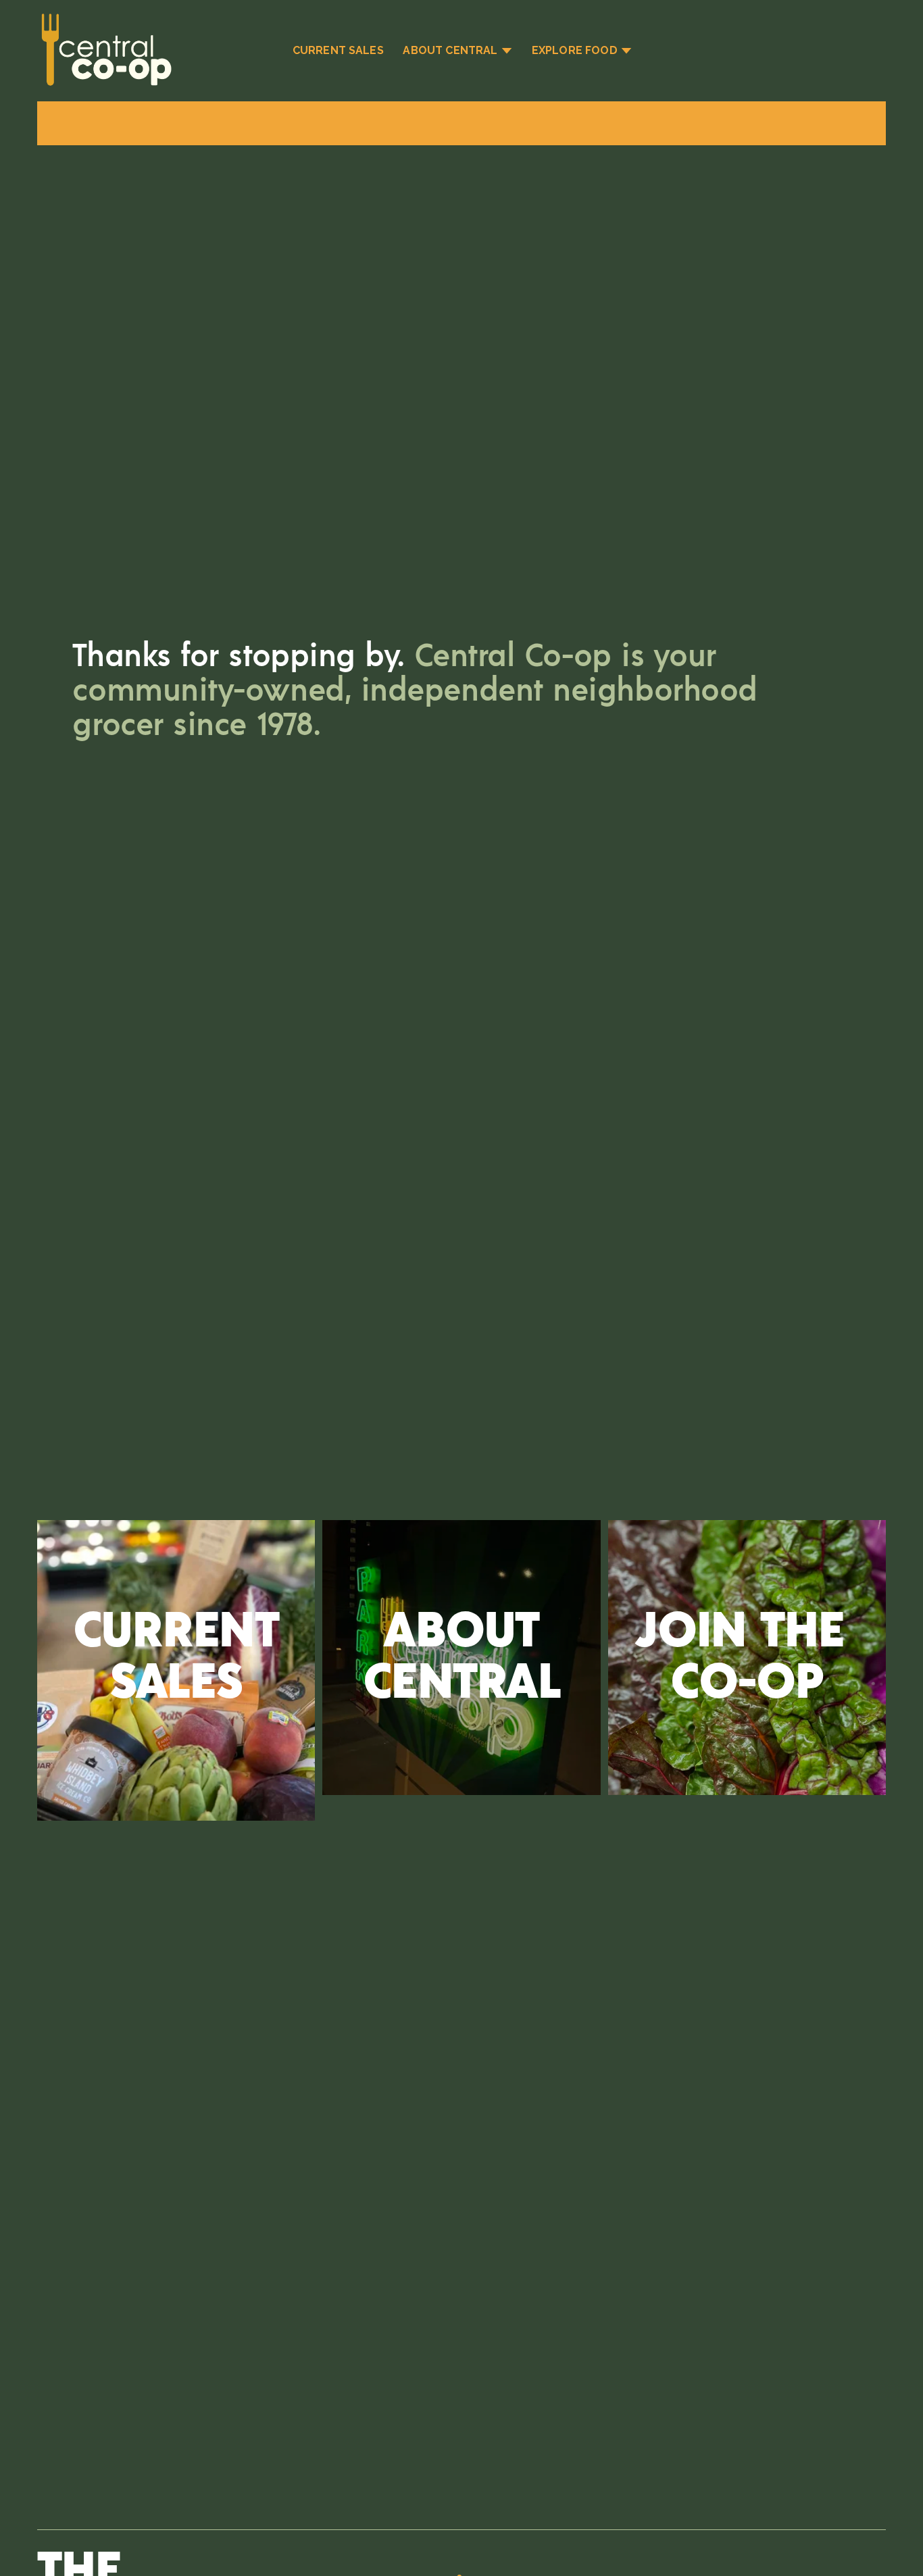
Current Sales (338, 50)
